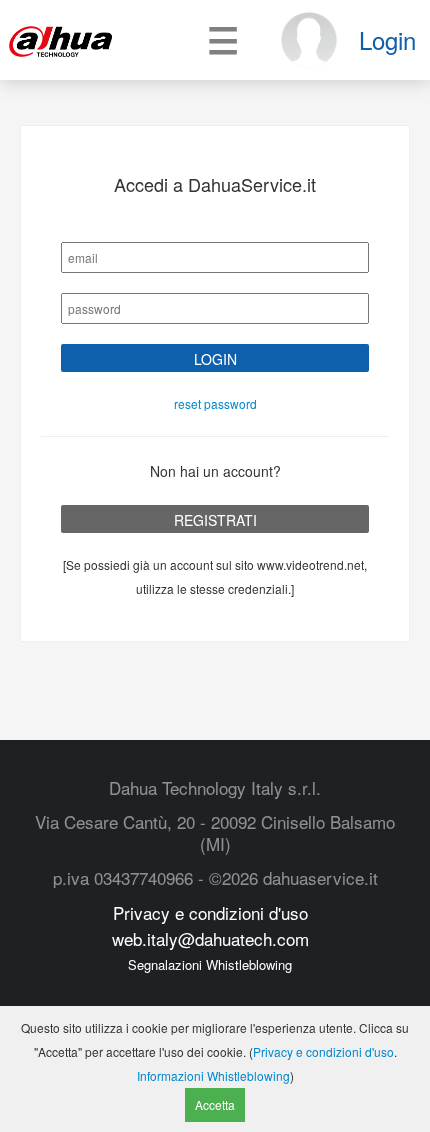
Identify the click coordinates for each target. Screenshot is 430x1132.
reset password (215, 403)
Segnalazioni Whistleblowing (210, 964)
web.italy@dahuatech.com (210, 938)
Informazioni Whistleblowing (213, 1075)
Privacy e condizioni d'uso (210, 912)
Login (387, 39)
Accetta (215, 1104)
